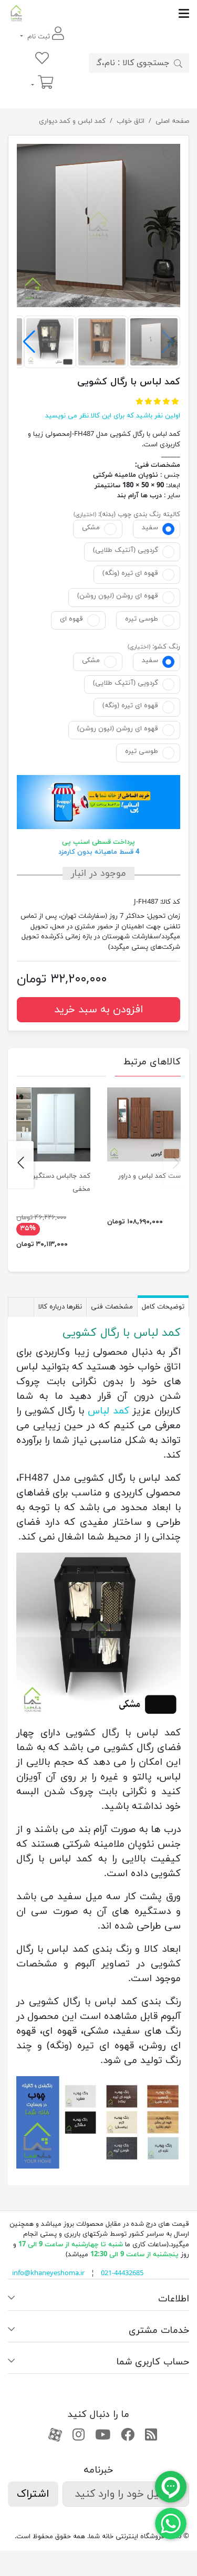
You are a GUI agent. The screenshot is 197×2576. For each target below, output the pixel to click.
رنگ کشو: (166, 647)
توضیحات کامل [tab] (163, 1307)
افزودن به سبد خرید (99, 1010)
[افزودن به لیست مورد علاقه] (168, 156)
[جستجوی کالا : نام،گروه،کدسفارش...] (178, 63)
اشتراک (33, 2494)
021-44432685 (122, 2274)
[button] (29, 342)
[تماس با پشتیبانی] (171, 2523)
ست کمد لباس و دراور (149, 1176)
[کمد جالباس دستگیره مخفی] (53, 1124)
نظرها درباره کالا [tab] (60, 1307)
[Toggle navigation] (107, 13)
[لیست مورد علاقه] (42, 59)
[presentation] (176, 1165)
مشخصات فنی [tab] (112, 1307)
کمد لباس (108, 1411)
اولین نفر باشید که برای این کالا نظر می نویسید (113, 416)
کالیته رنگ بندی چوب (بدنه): (139, 515)
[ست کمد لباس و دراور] (144, 1124)
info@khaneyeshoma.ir (48, 2274)
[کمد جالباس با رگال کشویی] (98, 226)
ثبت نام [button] (39, 37)
